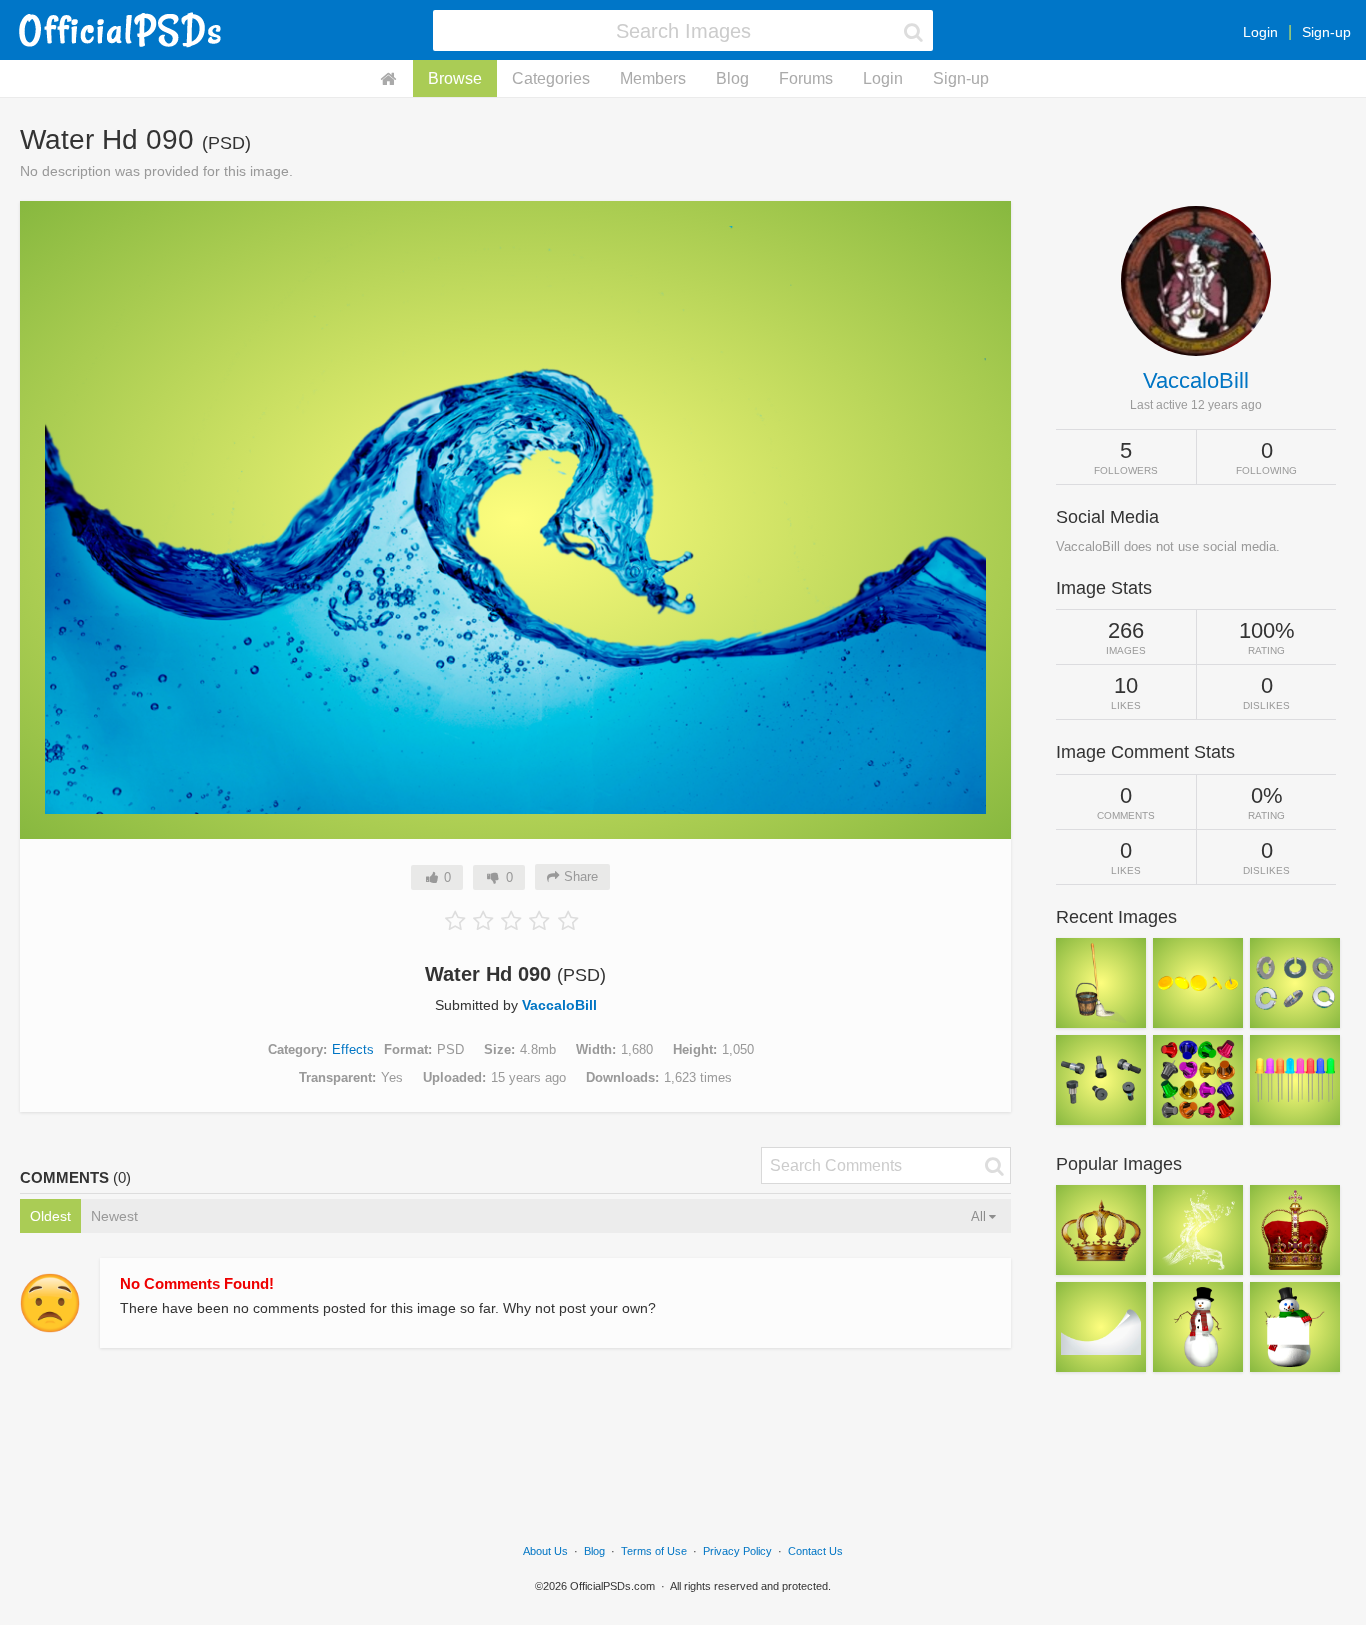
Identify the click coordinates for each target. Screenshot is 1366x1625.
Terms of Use (654, 1551)
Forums (806, 78)
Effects (353, 1049)
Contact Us (815, 1551)
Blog (732, 78)
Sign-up (1326, 32)
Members (653, 78)
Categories (551, 78)
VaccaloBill (559, 1005)
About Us (545, 1551)
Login (1260, 32)
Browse (455, 78)
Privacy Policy (737, 1551)
